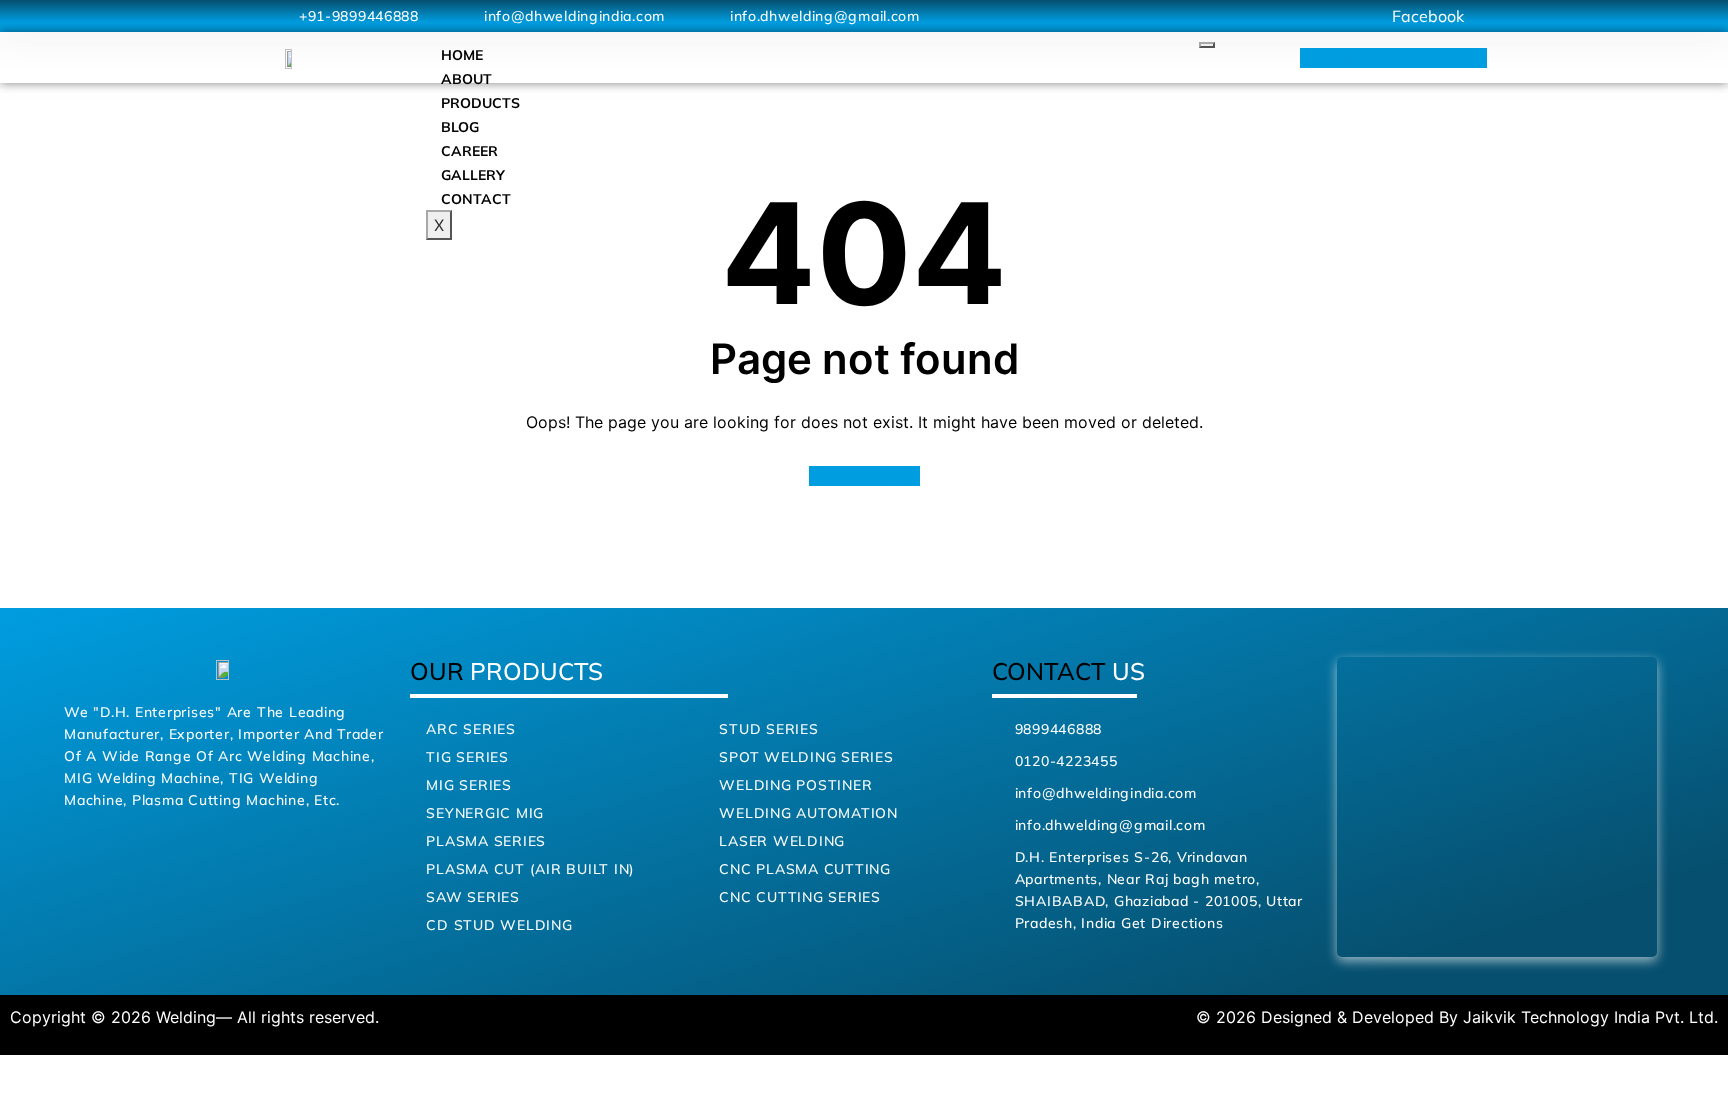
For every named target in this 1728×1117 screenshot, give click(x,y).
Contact (476, 199)
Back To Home (864, 476)
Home (462, 55)
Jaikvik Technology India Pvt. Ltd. (1590, 1017)
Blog (460, 127)
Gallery (473, 175)
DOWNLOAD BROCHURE (1393, 58)
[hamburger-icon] (1207, 45)
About (466, 79)
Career (469, 151)
